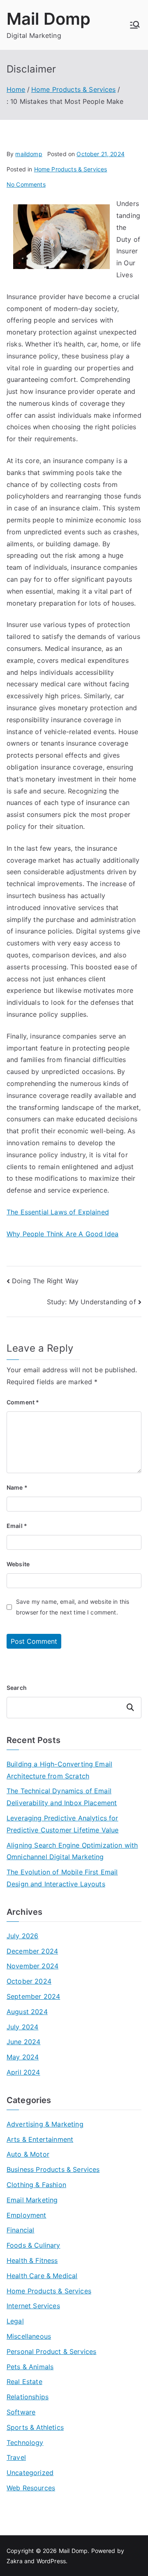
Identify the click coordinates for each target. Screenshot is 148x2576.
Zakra (15, 2561)
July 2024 (22, 2027)
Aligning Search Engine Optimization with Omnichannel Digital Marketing (72, 1851)
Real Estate (24, 2382)
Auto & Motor (28, 2154)
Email (17, 1526)
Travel (16, 2457)
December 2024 (32, 1951)
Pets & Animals (30, 2367)
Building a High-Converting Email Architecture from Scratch (59, 1770)
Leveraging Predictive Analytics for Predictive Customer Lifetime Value (62, 1824)
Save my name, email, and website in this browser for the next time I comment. (73, 1607)
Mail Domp (49, 19)
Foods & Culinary (34, 2245)
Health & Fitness (32, 2260)
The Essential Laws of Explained (58, 1212)
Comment (23, 1402)
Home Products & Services (71, 169)
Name (17, 1487)
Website (18, 1564)
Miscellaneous (29, 2336)
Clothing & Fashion (36, 2185)
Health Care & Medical (42, 2276)
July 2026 (22, 1936)
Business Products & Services (53, 2169)
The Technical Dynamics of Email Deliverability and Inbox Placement (62, 1797)
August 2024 (27, 2012)
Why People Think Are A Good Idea (62, 1234)
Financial (20, 2230)
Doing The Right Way (45, 1281)
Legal (15, 2321)
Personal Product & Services (51, 2351)
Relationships (28, 2397)
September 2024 (33, 1996)
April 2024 (23, 2072)
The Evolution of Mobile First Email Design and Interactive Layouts (62, 1878)
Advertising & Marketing (45, 2124)
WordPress (51, 2561)
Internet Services (33, 2306)
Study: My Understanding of (91, 1302)
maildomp (29, 154)
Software (21, 2412)
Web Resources (31, 2488)
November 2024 (32, 1966)
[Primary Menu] (135, 25)
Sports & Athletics (35, 2427)
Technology (25, 2443)
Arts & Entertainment (40, 2139)
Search (17, 1688)
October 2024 (29, 1981)
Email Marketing (32, 2200)
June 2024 (23, 2042)
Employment (27, 2215)
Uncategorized (30, 2473)
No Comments (26, 184)
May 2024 (23, 2057)
